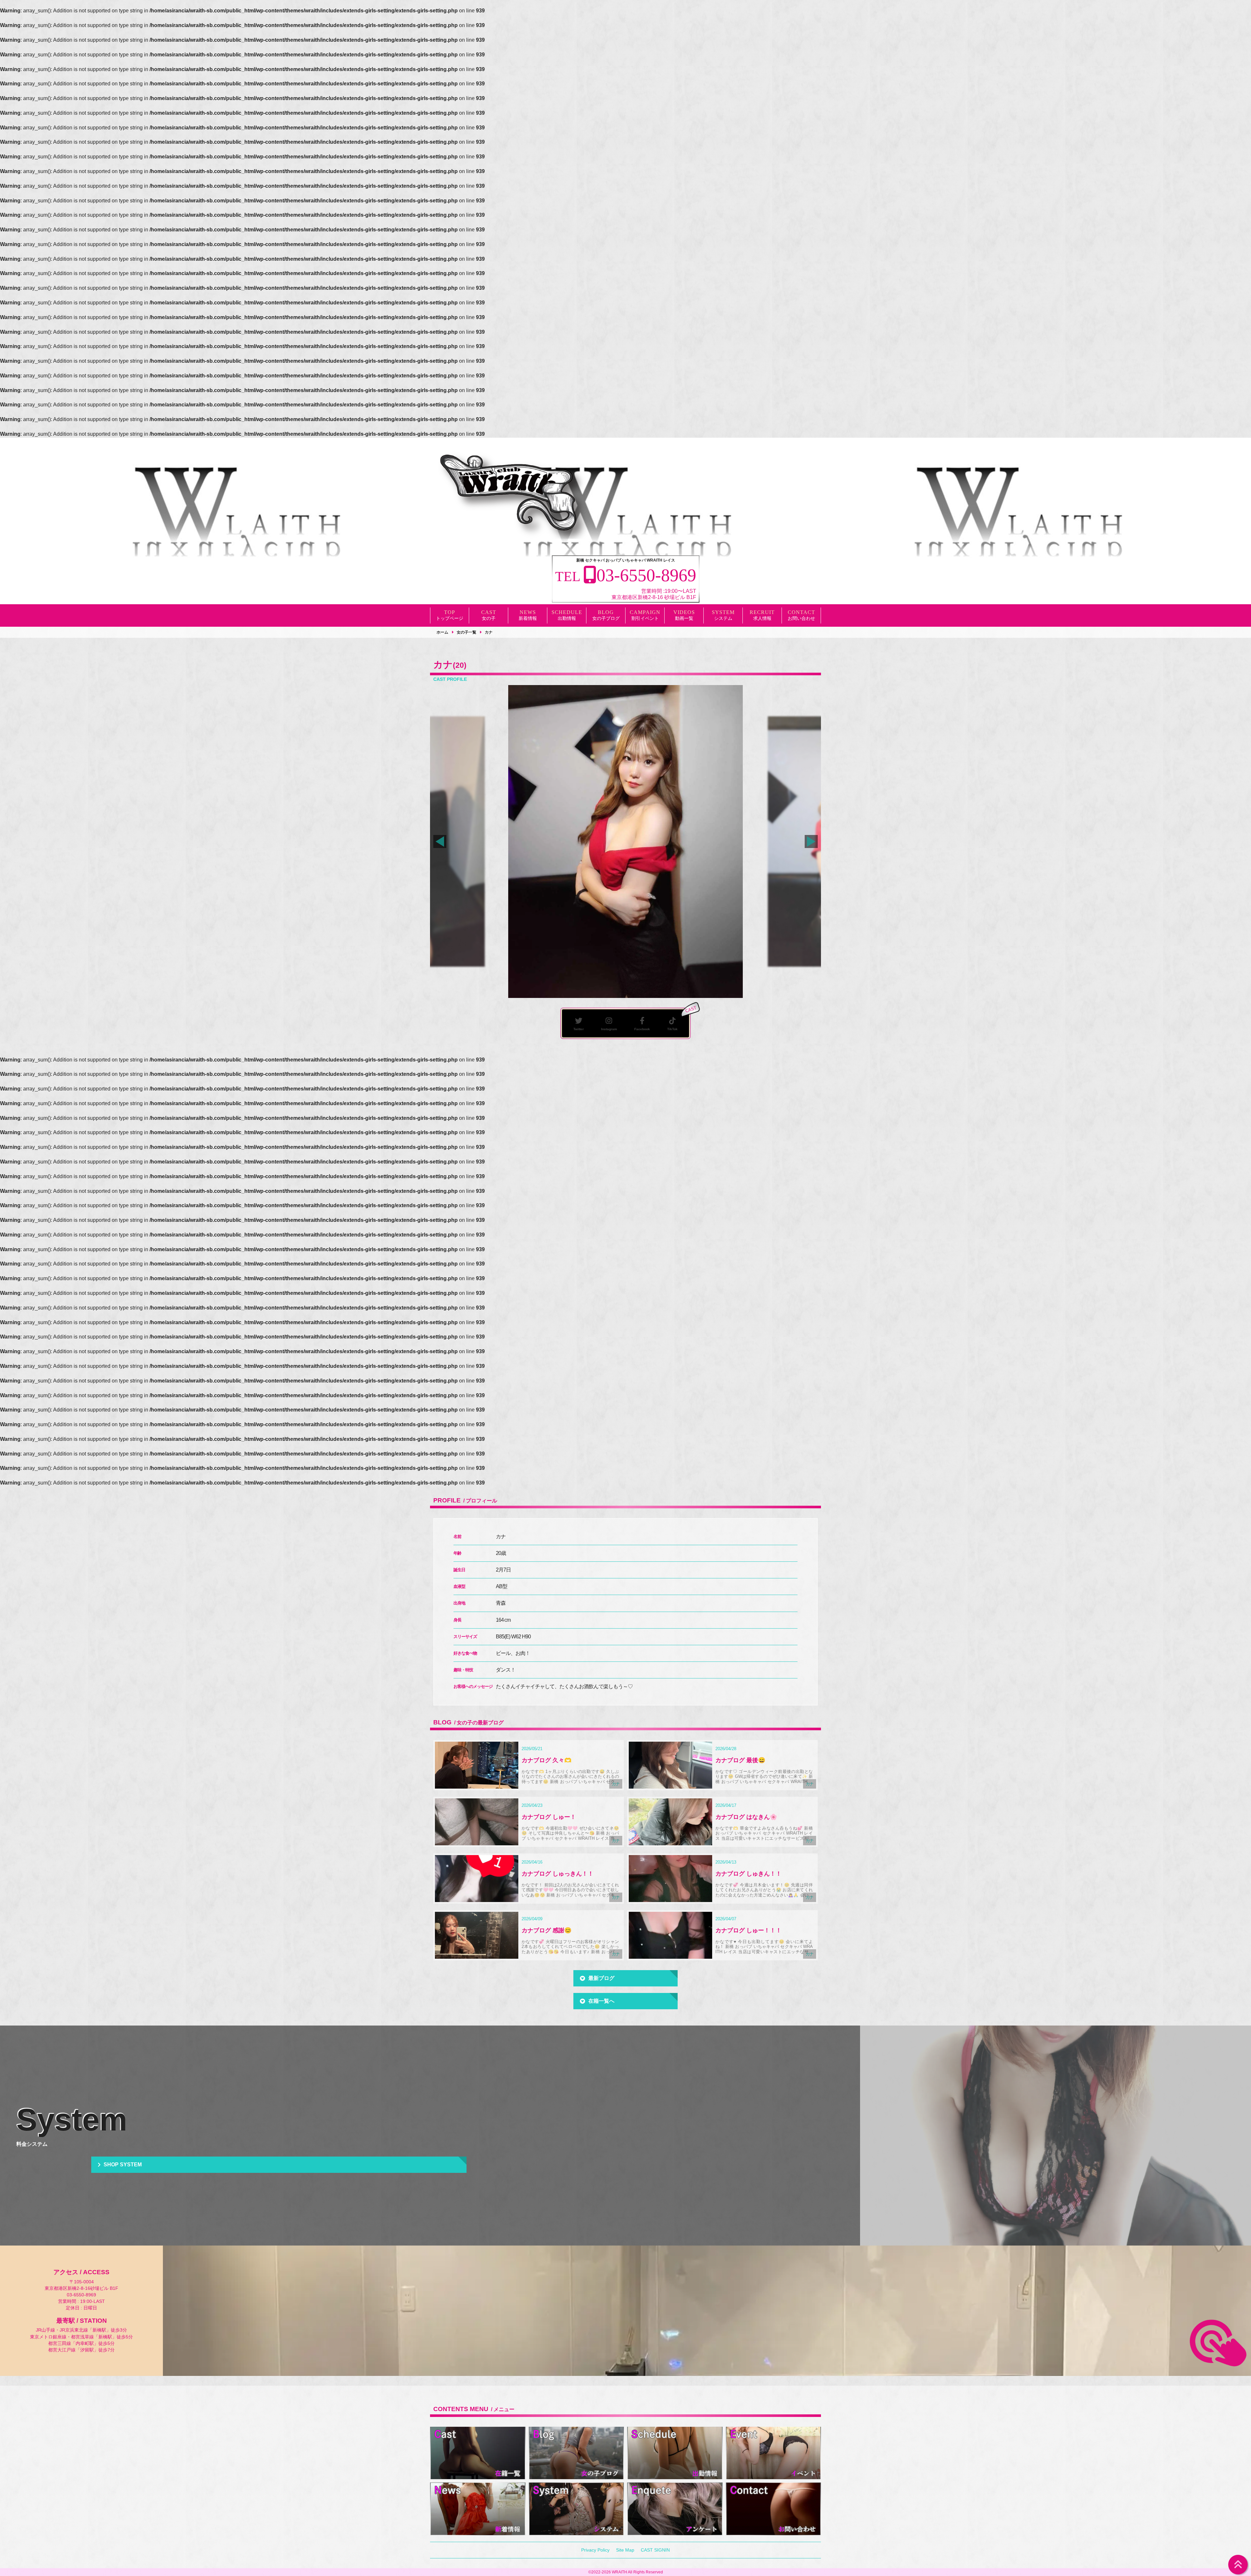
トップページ (450, 618)
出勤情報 (567, 618)
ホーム (442, 632)
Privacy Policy (595, 2550)
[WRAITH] (511, 495)
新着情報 (528, 618)
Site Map (625, 2550)
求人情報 (762, 618)
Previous (440, 842)
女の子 (489, 618)
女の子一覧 (467, 632)
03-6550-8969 (81, 2295)
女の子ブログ (606, 618)
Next (811, 842)
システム (723, 618)
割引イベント (645, 618)
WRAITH (619, 2572)
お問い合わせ (801, 618)
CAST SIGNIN (655, 2550)
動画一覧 (684, 618)
